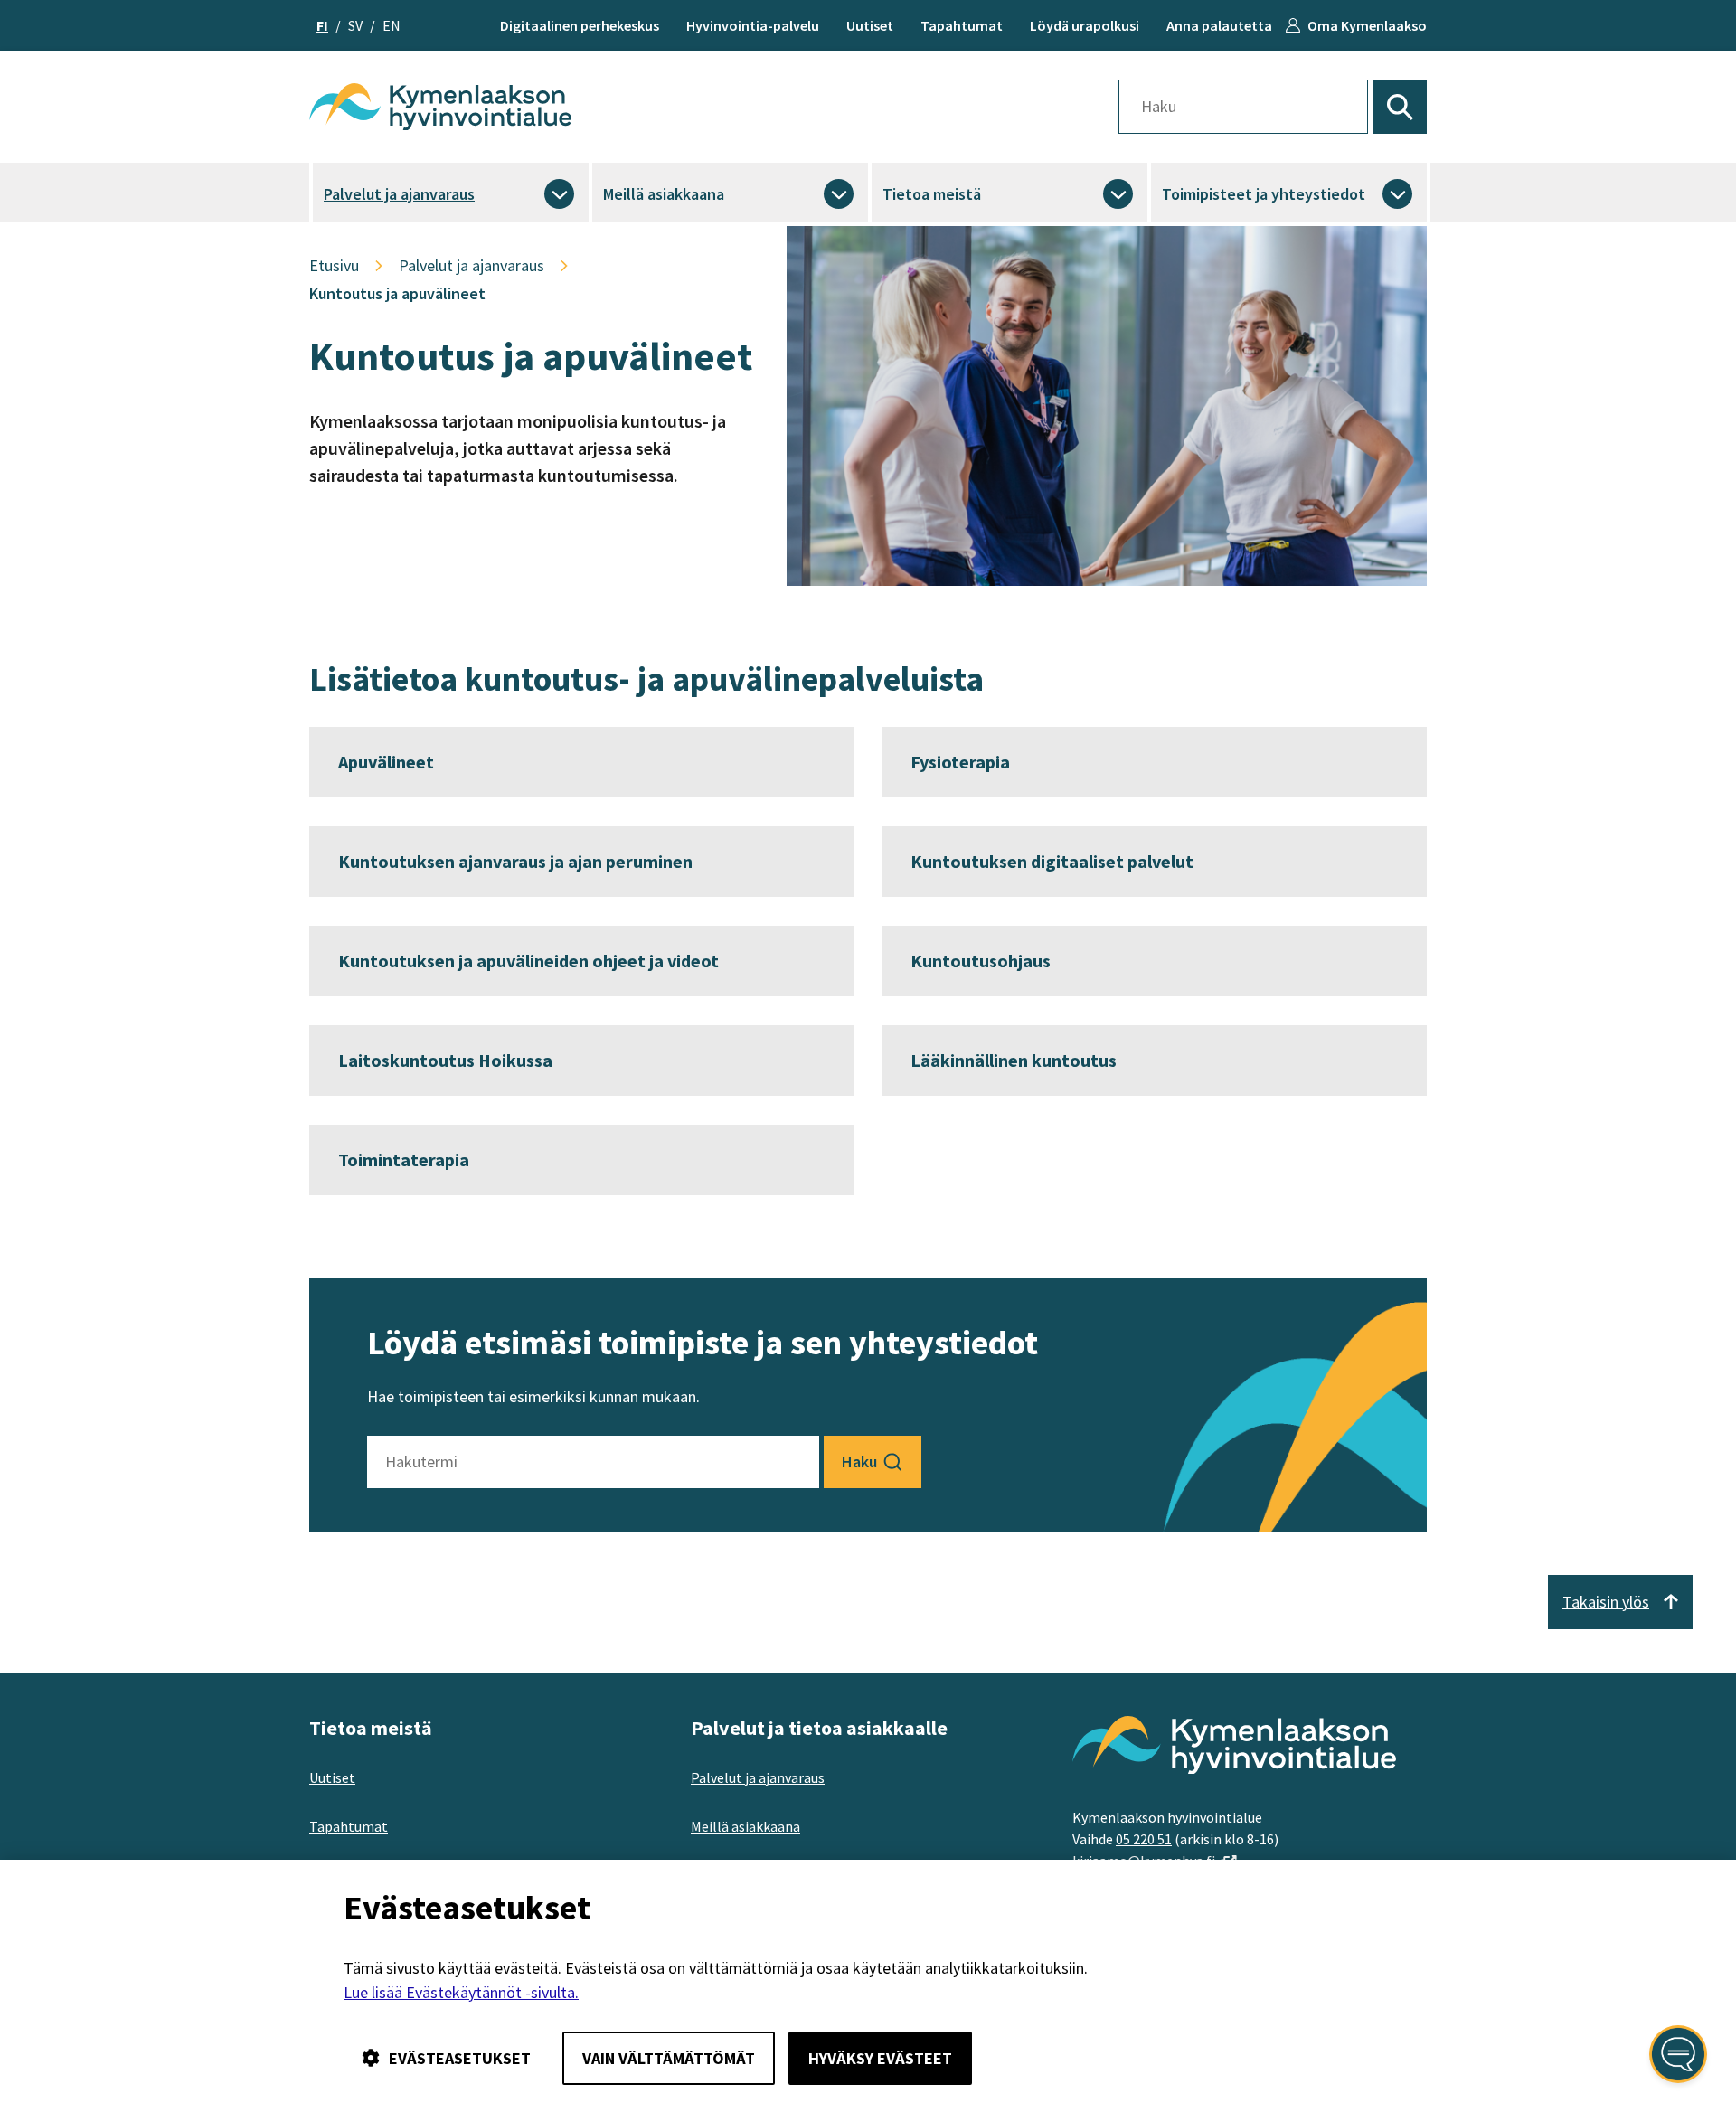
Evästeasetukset (460, 2058)
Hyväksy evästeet (880, 2058)
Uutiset (870, 25)
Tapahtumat (962, 25)
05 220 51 (1144, 1839)
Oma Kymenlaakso (1367, 25)
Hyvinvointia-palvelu (753, 25)
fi (322, 25)
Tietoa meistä (932, 194)
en (392, 25)
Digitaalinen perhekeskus (580, 25)
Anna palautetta (1219, 25)
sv (355, 25)
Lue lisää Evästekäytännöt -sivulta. (461, 1992)
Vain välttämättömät (669, 2058)
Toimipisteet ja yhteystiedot (1264, 194)
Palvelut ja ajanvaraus (399, 194)
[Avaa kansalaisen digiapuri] (1678, 2054)
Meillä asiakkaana (664, 194)
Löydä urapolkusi (1085, 25)
